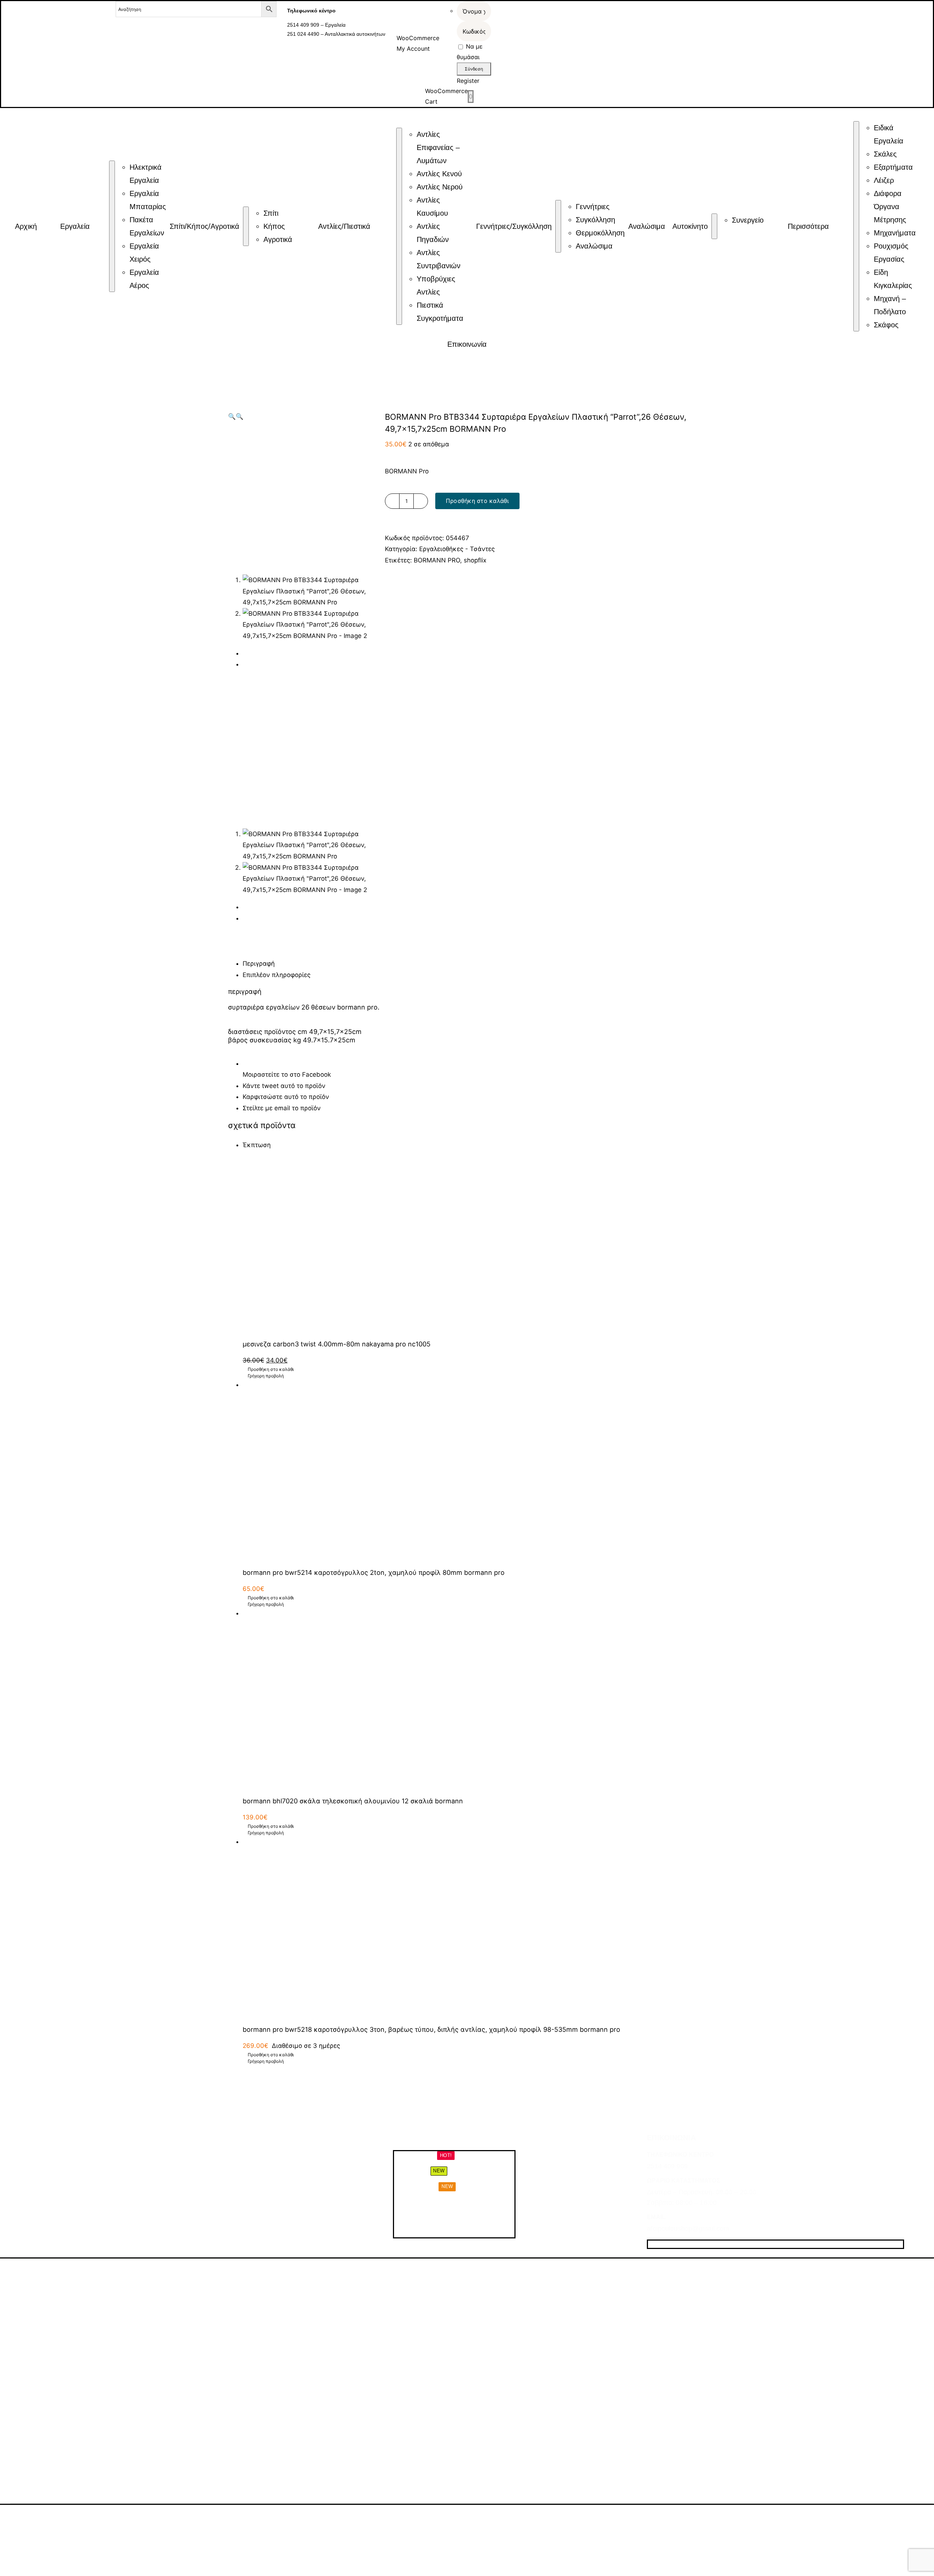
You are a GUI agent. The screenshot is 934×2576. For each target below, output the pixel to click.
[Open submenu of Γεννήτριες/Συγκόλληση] (558, 226)
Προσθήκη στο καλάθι (477, 501)
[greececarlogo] (316, 2519)
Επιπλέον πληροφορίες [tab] (277, 975)
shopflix (475, 560)
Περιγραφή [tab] (259, 964)
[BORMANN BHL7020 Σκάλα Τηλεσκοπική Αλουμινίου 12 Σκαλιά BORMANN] (474, 1699)
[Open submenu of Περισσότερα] (856, 226)
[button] (232, 416)
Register (468, 81)
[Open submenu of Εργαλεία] (112, 226)
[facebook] (651, 2244)
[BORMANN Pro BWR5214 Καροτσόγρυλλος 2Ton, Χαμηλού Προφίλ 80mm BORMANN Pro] (474, 1470)
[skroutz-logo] (182, 2515)
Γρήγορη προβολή (266, 1376)
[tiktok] (677, 2244)
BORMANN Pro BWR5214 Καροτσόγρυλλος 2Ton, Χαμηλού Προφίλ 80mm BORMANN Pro (374, 1572)
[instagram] (664, 2244)
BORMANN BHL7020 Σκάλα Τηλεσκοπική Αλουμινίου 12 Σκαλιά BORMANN (353, 1801)
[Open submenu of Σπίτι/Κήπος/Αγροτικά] (246, 226)
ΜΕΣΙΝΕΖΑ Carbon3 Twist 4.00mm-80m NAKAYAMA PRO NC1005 (337, 1344)
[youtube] (690, 2244)
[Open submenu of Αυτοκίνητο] (714, 226)
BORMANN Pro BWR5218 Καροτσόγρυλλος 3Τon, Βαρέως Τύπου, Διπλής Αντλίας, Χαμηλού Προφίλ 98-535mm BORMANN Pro (431, 2029)
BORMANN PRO (437, 560)
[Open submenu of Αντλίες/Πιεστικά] (399, 226)
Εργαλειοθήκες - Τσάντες (457, 549)
